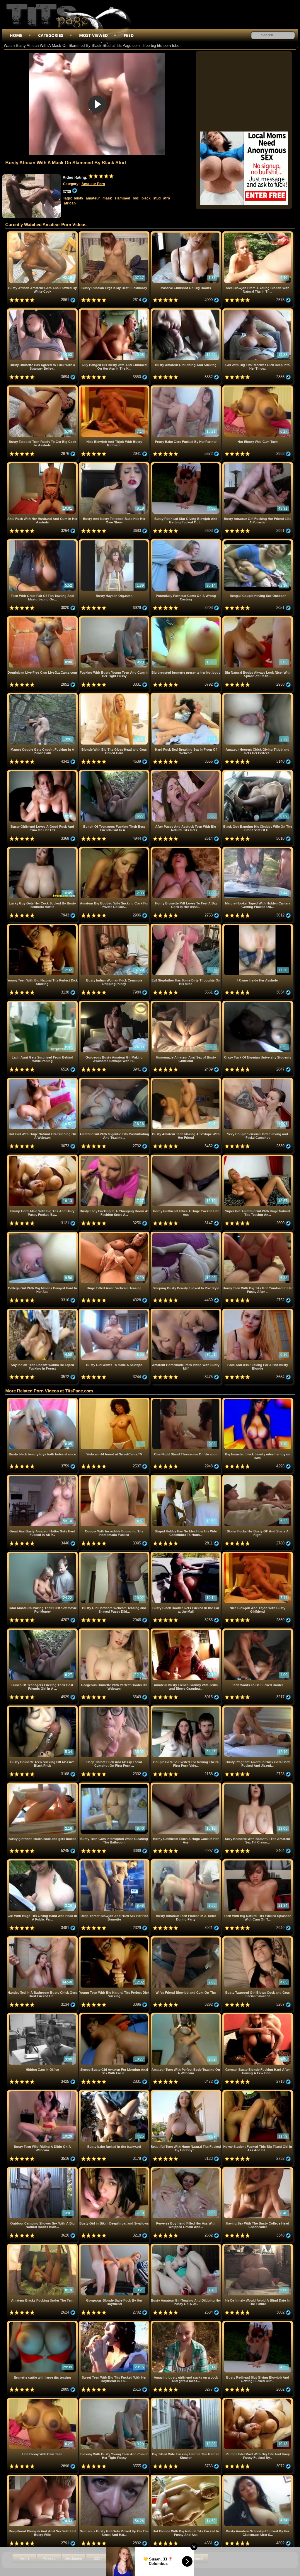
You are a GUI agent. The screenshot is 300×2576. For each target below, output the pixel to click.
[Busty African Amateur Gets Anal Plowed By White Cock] (43, 234)
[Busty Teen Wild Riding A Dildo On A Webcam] (43, 2092)
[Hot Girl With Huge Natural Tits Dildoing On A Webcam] (43, 1080)
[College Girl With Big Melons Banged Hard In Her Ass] (43, 1234)
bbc (136, 198)
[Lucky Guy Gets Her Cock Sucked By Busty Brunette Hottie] (43, 849)
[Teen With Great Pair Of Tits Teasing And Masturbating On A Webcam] (43, 541)
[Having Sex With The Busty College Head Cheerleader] (258, 2169)
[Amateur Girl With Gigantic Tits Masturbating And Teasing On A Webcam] (115, 1080)
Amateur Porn (93, 184)
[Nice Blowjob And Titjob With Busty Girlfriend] (115, 388)
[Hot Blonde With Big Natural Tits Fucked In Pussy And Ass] (186, 2477)
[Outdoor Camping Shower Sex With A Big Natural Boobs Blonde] (43, 2169)
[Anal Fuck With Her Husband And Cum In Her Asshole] (43, 464)
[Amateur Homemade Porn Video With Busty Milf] (186, 1311)
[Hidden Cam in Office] (43, 2015)
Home (16, 35)
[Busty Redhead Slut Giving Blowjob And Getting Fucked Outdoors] (186, 464)
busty (79, 198)
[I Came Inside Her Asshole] (258, 926)
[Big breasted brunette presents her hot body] (186, 618)
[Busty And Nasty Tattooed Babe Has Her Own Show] (115, 464)
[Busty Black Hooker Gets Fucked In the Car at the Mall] (186, 1554)
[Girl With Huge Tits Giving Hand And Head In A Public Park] (43, 1861)
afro (167, 198)
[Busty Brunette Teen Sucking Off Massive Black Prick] (43, 1708)
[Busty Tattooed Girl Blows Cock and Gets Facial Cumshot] (258, 1939)
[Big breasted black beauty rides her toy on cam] (258, 1400)
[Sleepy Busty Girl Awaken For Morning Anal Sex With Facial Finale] (115, 2015)
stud (157, 198)
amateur (93, 198)
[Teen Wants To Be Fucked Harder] (258, 1631)
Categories (51, 35)
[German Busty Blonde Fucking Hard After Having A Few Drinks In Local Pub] (258, 2015)
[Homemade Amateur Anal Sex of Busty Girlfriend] (186, 1003)
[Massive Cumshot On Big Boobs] (186, 234)
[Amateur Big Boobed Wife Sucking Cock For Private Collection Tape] (115, 849)
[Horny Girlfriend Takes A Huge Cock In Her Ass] (186, 1157)
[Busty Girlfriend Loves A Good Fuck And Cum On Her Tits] (43, 772)
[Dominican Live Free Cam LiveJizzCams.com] (43, 618)
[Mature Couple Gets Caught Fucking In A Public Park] (43, 695)
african (70, 203)
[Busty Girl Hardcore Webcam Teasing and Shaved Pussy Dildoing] (115, 1554)
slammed (122, 198)
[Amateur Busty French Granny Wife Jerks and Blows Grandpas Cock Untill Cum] (186, 1631)
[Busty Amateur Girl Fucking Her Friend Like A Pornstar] (258, 464)
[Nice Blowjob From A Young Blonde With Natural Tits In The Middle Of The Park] (258, 234)
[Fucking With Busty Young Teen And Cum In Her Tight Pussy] (115, 618)
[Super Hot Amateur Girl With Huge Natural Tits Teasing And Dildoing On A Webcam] (258, 1157)
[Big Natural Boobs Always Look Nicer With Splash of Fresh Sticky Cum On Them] (258, 618)
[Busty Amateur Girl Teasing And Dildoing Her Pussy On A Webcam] (186, 2246)
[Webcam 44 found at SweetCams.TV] (115, 1400)
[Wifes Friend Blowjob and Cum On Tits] (186, 1939)
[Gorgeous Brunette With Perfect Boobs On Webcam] (115, 1631)
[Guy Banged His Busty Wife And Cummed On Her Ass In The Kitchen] (115, 311)
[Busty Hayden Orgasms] (115, 541)
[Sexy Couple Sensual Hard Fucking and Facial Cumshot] (258, 1080)
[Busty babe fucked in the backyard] (115, 2092)
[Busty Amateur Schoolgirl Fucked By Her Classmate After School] (258, 2477)
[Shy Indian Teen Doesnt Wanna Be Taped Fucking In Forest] (43, 1311)
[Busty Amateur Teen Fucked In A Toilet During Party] (186, 1861)
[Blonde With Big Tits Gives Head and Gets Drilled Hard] (115, 695)
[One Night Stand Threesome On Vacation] (186, 1400)
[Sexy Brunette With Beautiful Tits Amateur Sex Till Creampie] (258, 1785)
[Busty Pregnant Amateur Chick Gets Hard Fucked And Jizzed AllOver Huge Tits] (258, 1708)
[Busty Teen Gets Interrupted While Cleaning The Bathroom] (115, 1785)
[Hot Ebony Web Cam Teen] (258, 388)
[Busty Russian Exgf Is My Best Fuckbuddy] (115, 234)
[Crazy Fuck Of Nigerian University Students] (258, 1003)
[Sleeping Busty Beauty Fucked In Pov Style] (186, 1234)
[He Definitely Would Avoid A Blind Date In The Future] (258, 2246)
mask (107, 198)
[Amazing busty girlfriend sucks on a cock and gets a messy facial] (186, 2323)
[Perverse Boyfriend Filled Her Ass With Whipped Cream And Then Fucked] (186, 2169)
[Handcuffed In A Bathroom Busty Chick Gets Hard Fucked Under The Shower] (43, 1939)
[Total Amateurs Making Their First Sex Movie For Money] (43, 1554)
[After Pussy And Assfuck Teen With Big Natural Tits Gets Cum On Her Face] (186, 772)
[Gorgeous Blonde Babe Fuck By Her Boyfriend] (115, 2246)
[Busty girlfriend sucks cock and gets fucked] (43, 1785)
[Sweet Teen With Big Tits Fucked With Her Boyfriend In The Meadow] (115, 2323)
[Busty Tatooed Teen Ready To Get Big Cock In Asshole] (43, 388)
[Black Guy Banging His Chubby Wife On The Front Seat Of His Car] (258, 772)
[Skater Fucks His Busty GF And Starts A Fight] (258, 1477)
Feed (129, 35)
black (146, 198)
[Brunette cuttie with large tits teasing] (43, 2323)
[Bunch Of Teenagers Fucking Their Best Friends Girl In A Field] (115, 772)
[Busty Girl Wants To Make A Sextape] (115, 1311)
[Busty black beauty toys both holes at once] (43, 1400)
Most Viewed (93, 35)
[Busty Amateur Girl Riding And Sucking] (186, 311)
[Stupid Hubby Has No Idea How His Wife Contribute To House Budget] (186, 1477)
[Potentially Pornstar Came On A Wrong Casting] (186, 541)
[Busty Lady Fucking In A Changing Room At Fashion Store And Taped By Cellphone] (115, 1157)
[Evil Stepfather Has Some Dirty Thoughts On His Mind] (186, 926)
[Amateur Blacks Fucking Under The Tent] (43, 2246)
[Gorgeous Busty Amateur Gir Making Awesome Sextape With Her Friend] (115, 1003)
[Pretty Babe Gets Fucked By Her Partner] (186, 388)
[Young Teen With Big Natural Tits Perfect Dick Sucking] (43, 926)
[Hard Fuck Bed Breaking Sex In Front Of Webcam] (186, 695)
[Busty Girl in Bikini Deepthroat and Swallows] (115, 2169)
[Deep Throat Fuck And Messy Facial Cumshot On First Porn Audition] (115, 1708)
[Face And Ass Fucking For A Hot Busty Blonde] (258, 1311)
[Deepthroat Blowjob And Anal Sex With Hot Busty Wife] (43, 2477)
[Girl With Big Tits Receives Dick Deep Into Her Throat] (258, 311)
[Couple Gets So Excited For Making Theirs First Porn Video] (186, 1708)
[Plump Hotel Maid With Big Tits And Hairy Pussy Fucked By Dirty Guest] (43, 1157)
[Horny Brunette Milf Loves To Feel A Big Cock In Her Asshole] (186, 849)
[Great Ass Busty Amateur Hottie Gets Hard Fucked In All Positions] (43, 1477)
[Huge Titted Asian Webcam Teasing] (115, 1234)
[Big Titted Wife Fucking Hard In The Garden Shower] (186, 2400)
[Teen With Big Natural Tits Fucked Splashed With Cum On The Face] (258, 1861)
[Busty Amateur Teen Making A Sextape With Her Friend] (186, 1080)
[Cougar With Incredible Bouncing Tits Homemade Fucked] (115, 1477)
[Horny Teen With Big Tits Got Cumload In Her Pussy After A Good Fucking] (258, 1234)
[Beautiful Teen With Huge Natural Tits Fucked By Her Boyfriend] (186, 2092)
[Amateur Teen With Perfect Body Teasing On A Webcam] (186, 2015)
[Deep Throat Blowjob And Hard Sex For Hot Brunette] (115, 1861)
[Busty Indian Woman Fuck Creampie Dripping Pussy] (115, 926)
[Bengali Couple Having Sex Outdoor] (258, 541)
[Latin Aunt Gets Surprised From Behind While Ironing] (43, 1003)
